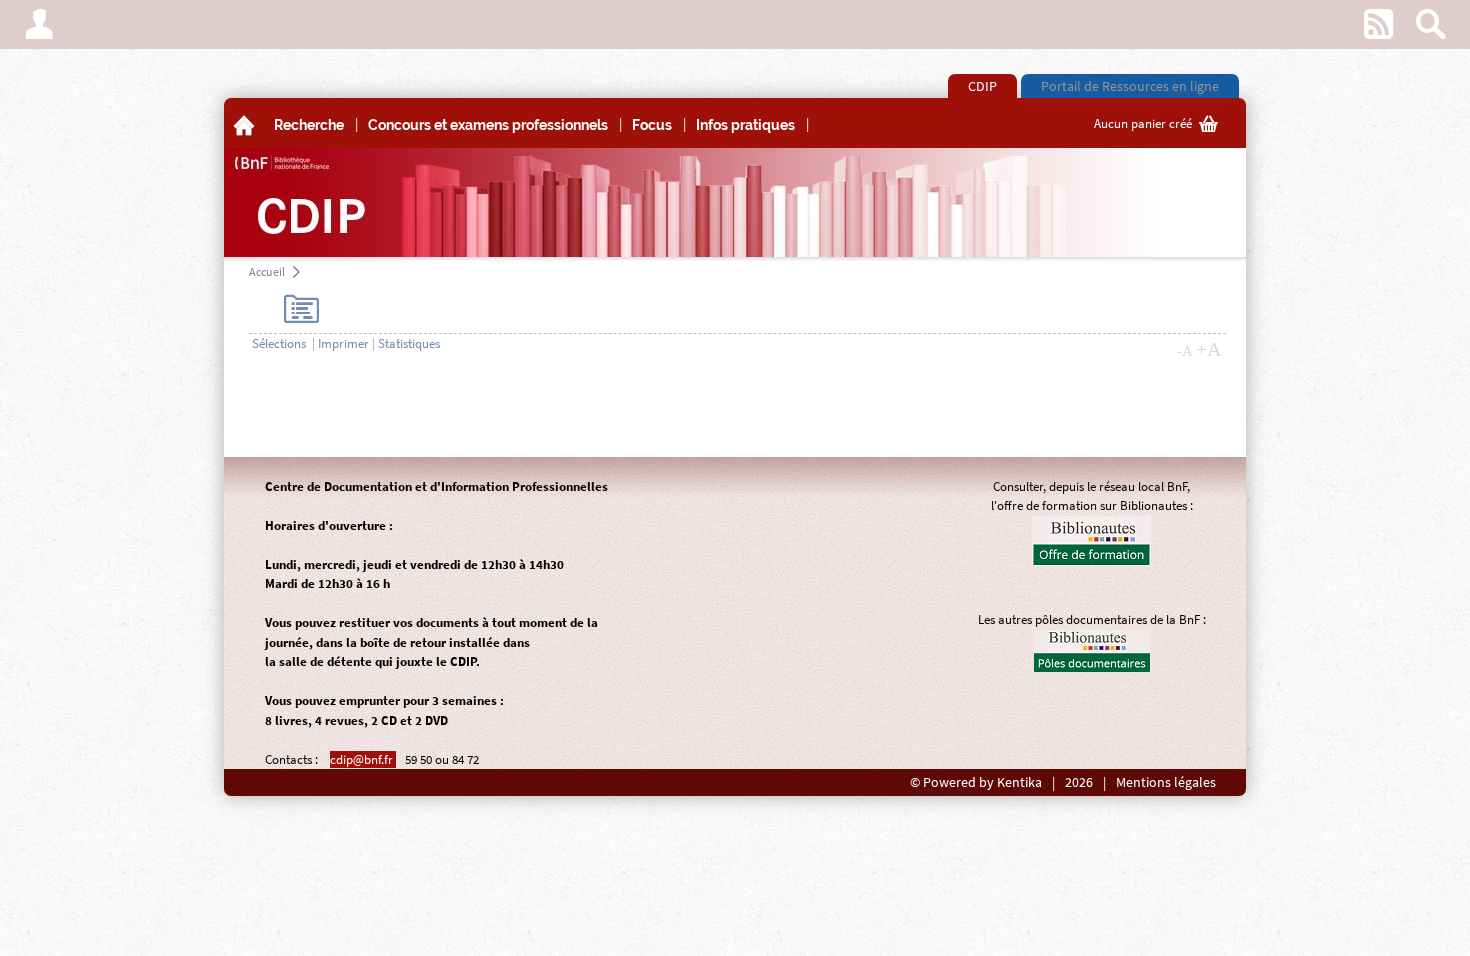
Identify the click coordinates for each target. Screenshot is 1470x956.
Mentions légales (1166, 782)
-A (1185, 351)
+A (1208, 349)
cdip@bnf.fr (363, 759)
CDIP (982, 86)
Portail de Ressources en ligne (1130, 86)
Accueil (267, 271)
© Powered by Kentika (976, 782)
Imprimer (343, 343)
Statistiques (409, 343)
